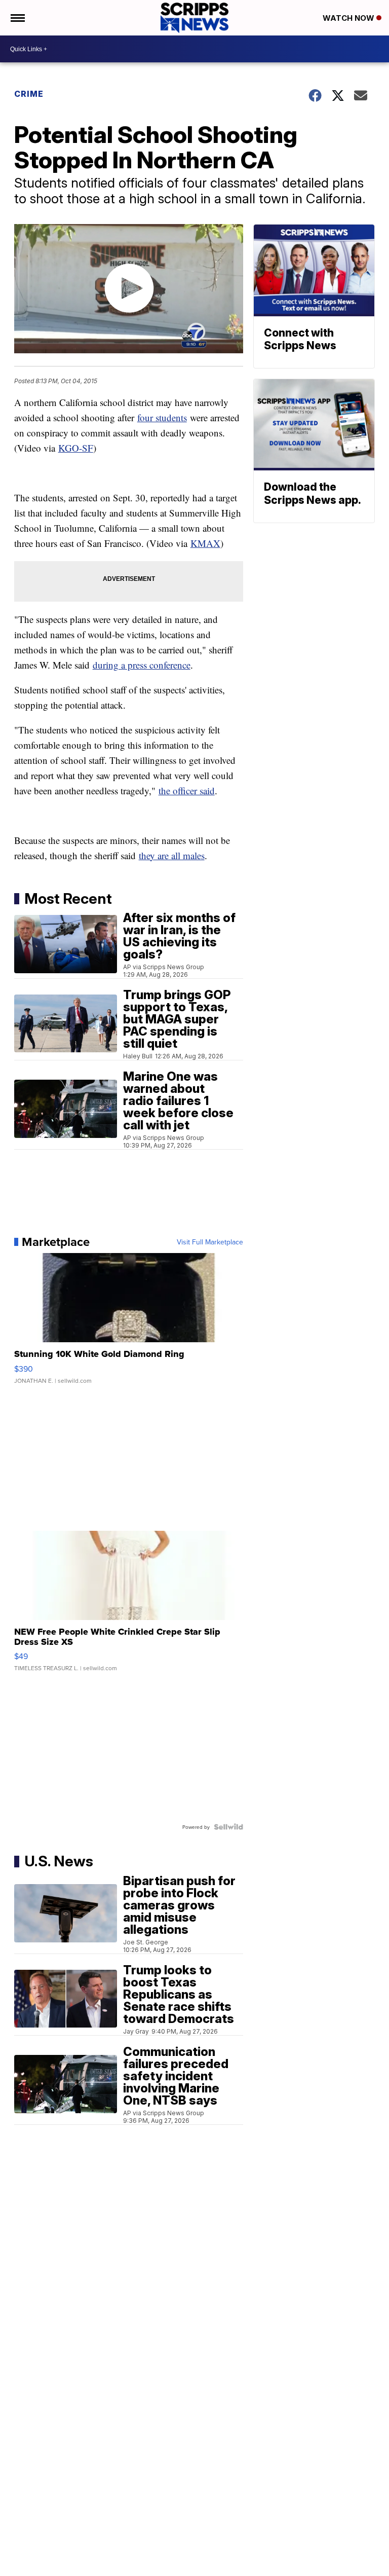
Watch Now (349, 18)
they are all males (172, 855)
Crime (29, 94)
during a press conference (142, 665)
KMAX (205, 543)
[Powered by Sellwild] (228, 1827)
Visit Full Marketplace (210, 1242)
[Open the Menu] (17, 18)
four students (162, 417)
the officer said (187, 790)
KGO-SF (76, 448)
